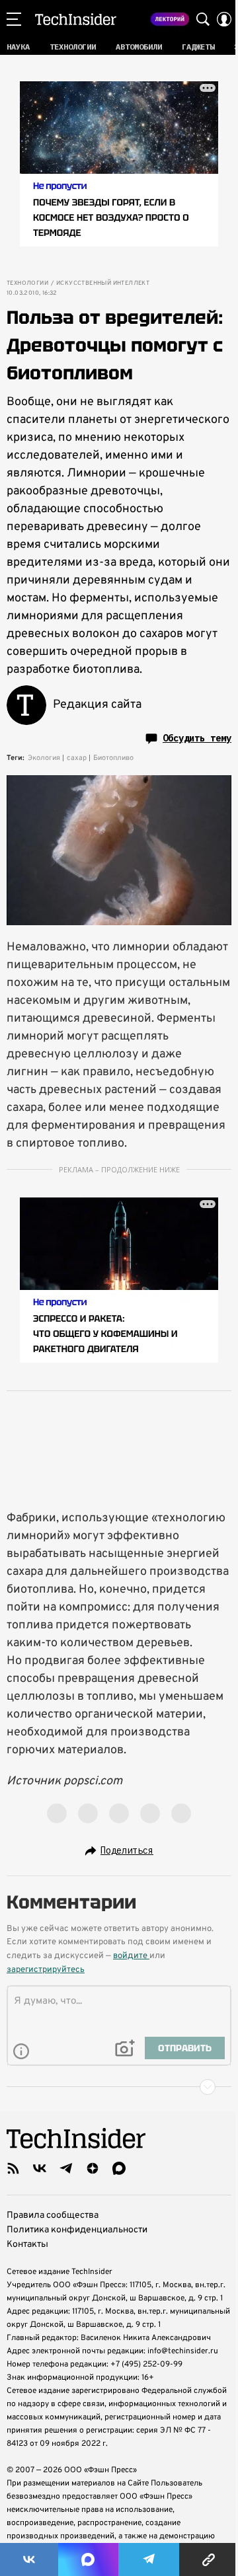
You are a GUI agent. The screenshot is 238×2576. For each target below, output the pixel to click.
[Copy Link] (209, 2559)
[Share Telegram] (149, 2559)
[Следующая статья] (119, 2087)
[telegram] (66, 2168)
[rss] (13, 2168)
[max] (119, 2168)
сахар (77, 758)
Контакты (27, 2245)
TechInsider (76, 19)
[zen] (93, 2168)
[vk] (40, 2168)
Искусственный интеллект (103, 284)
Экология (44, 758)
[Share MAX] (88, 2559)
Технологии (27, 284)
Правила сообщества (53, 2216)
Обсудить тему (197, 738)
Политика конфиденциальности (77, 2230)
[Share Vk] (29, 2559)
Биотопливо (113, 758)
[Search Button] (203, 19)
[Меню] (14, 19)
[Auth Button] (224, 19)
